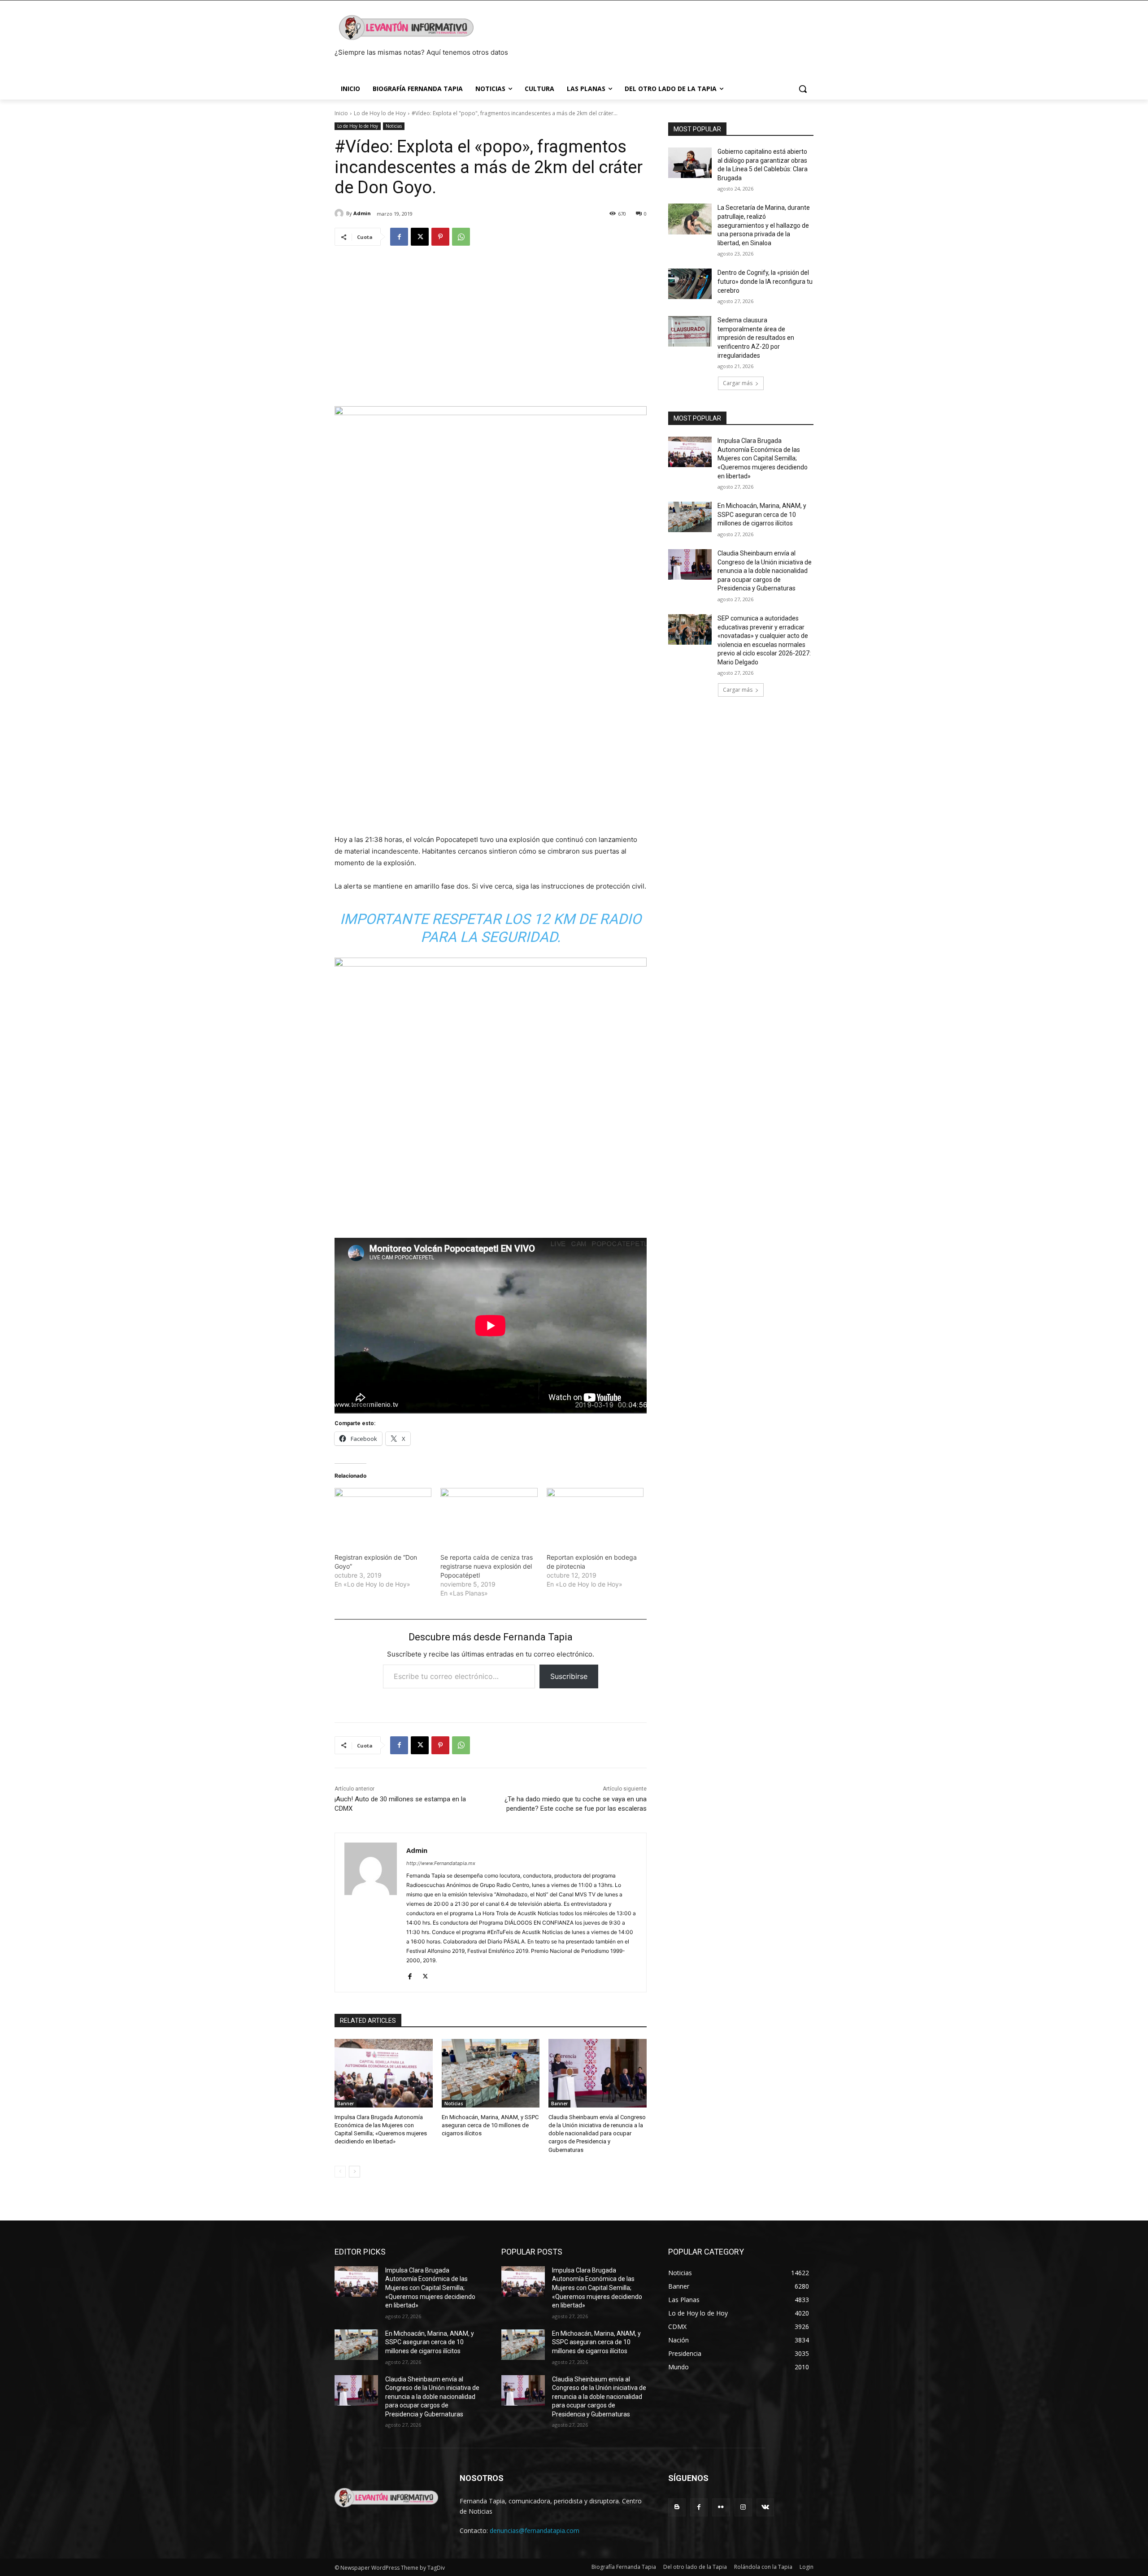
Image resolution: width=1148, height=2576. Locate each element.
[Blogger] (677, 2507)
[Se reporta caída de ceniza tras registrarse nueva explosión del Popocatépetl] (489, 1516)
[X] (420, 237)
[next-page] (354, 2172)
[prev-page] (340, 2172)
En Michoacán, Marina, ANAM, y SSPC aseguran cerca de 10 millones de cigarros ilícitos (490, 2125)
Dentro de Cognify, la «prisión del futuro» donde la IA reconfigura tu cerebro (765, 281)
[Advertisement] (491, 322)
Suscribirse (569, 1676)
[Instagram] (743, 2507)
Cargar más (738, 383)
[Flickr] (721, 2507)
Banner (346, 2103)
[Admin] (340, 213)
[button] (803, 89)
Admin (362, 213)
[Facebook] (399, 237)
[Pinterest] (440, 237)
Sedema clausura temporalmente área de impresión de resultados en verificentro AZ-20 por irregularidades (756, 338)
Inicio (341, 113)
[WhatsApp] (461, 237)
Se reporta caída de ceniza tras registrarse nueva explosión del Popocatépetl (487, 1566)
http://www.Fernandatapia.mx (441, 1863)
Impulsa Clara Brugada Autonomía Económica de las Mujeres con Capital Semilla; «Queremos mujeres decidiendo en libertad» (763, 458)
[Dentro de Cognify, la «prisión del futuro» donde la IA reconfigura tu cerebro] (690, 284)
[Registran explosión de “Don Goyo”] (383, 1516)
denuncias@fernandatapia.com (535, 2530)
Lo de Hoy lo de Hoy (380, 113)
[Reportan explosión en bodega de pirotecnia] (595, 1516)
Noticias (394, 126)
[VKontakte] (765, 2507)
